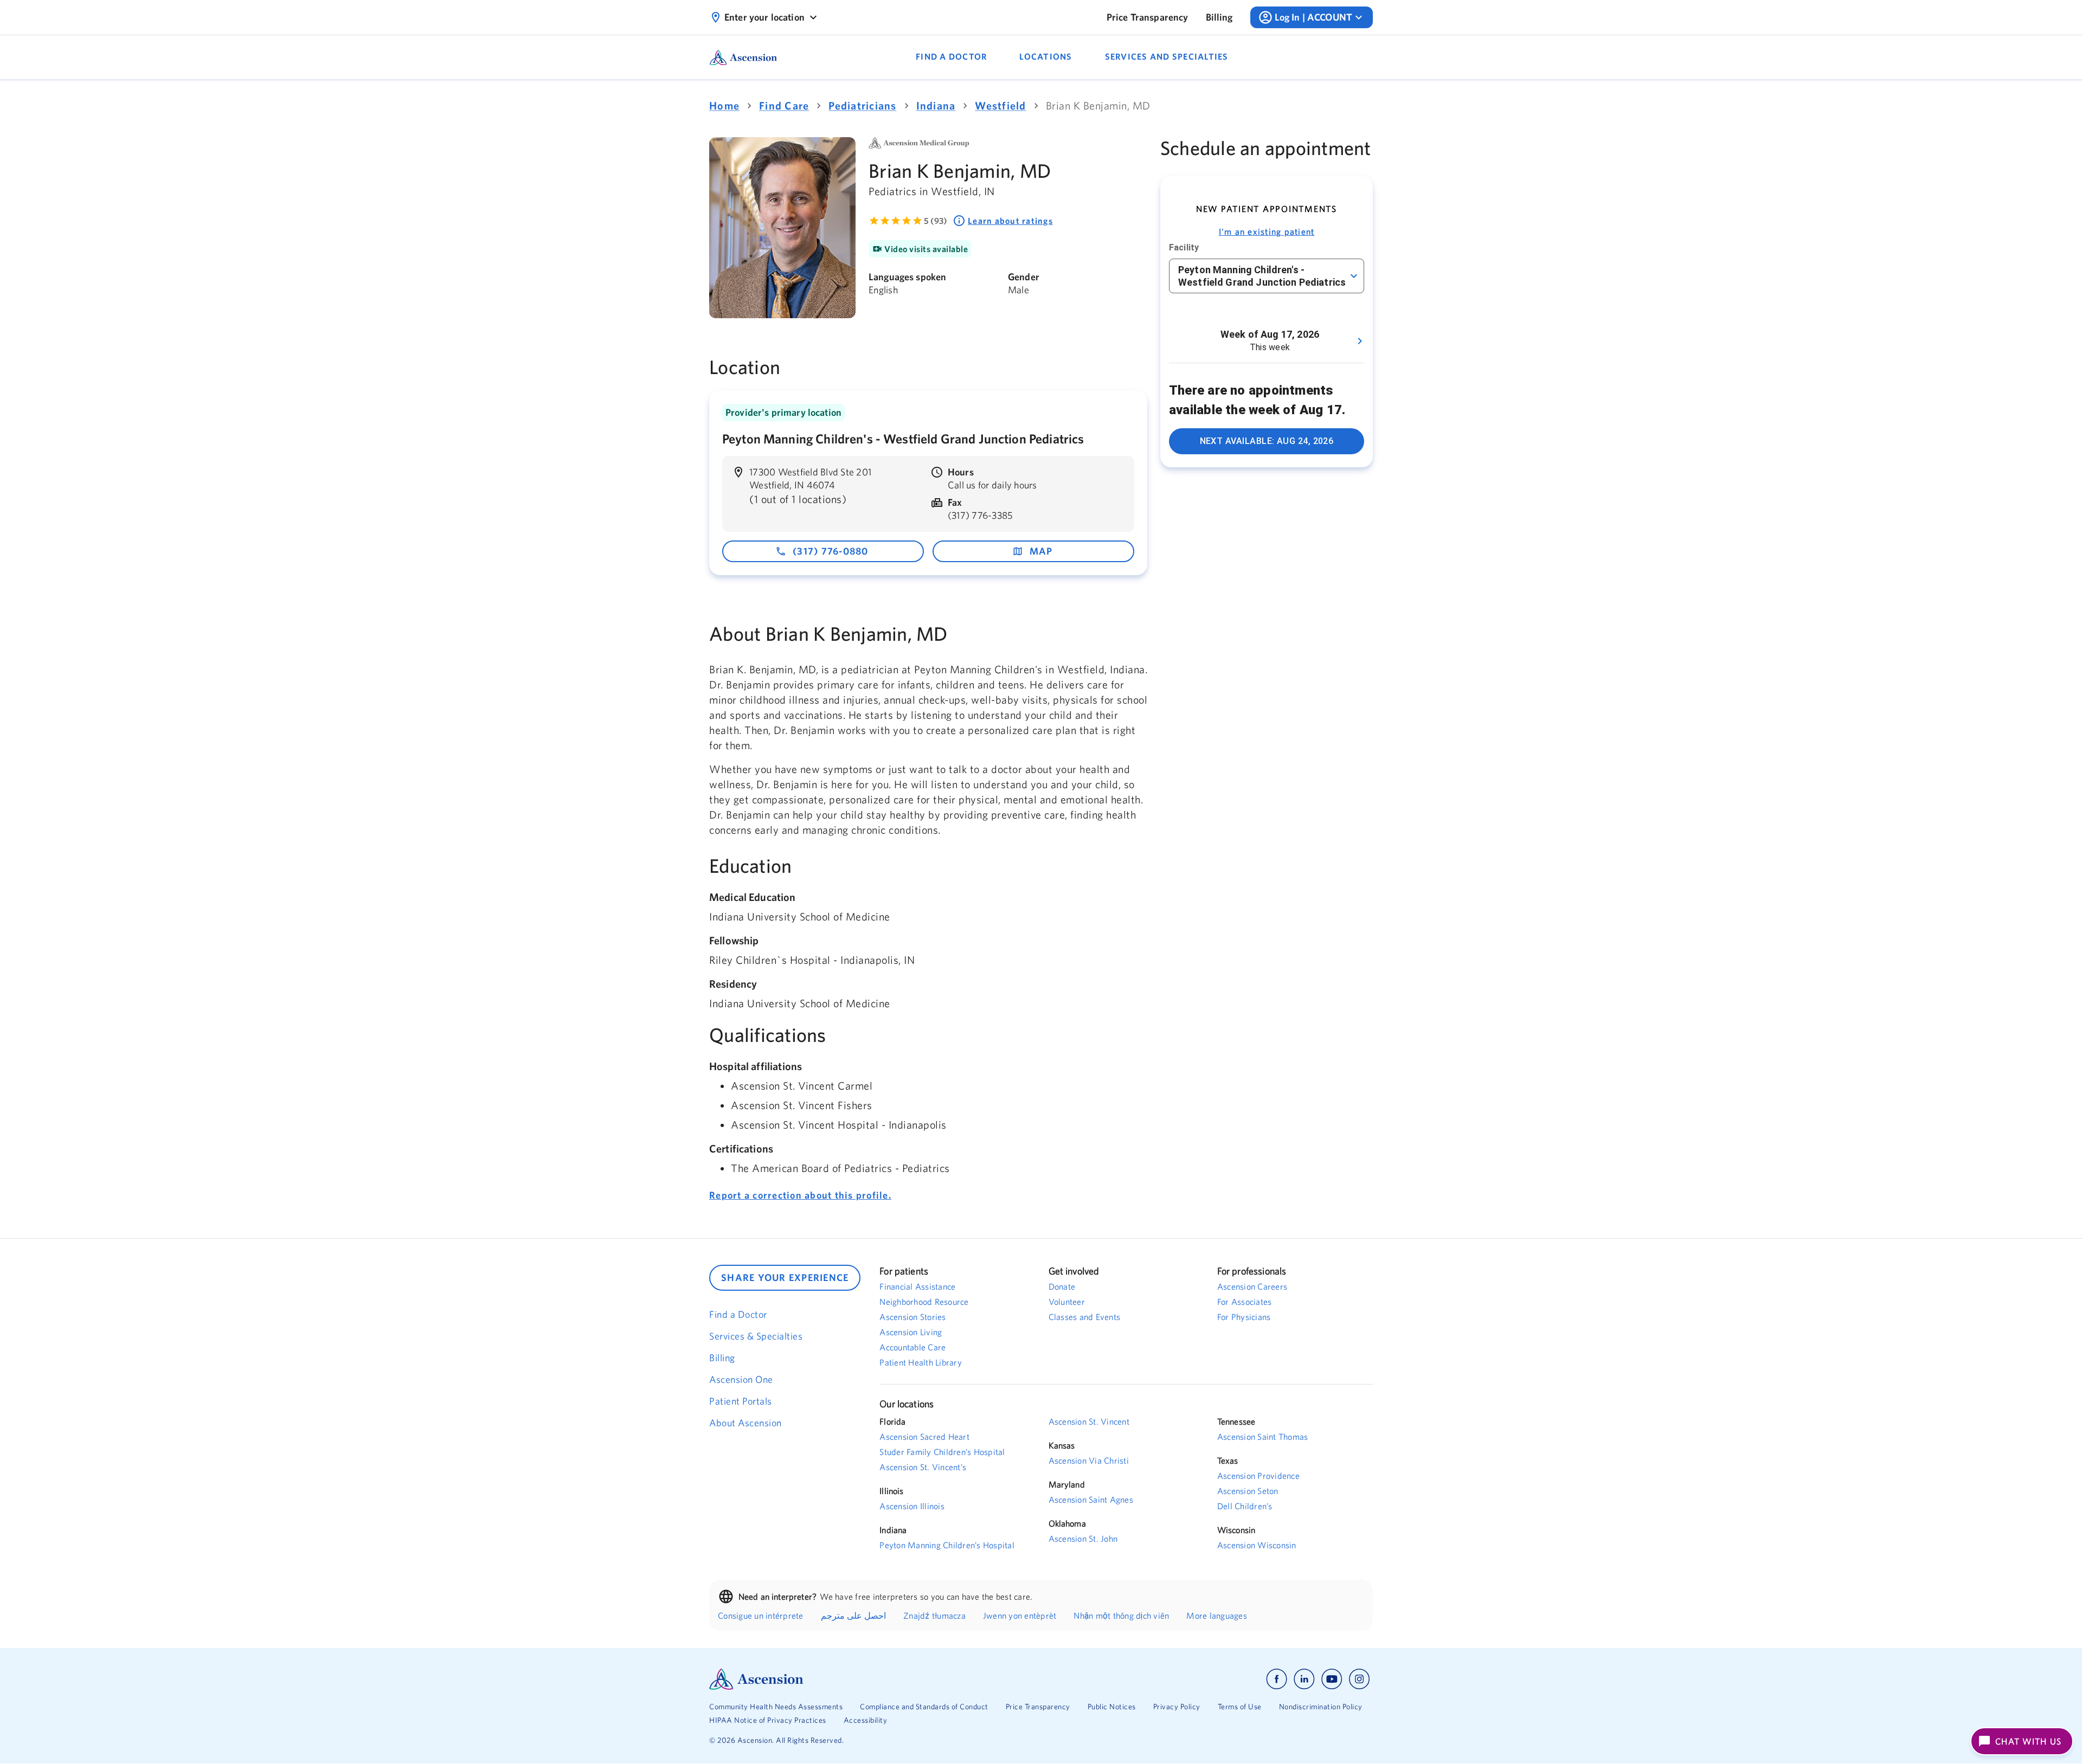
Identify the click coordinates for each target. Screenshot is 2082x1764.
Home (724, 105)
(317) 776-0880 (831, 551)
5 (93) (936, 221)
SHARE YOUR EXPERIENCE (785, 1277)
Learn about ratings (1010, 221)
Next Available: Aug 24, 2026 (1267, 441)
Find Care (784, 105)
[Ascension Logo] (875, 1679)
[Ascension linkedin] (1304, 1679)
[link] (1148, 17)
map (1041, 551)
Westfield (1000, 105)
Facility (1184, 247)
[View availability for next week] (1360, 341)
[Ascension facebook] (1277, 1679)
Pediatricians (862, 105)
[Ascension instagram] (1359, 1679)
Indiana (936, 105)
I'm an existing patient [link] (1267, 231)
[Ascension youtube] (1332, 1679)
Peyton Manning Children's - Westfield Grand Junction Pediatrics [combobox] (1262, 276)
